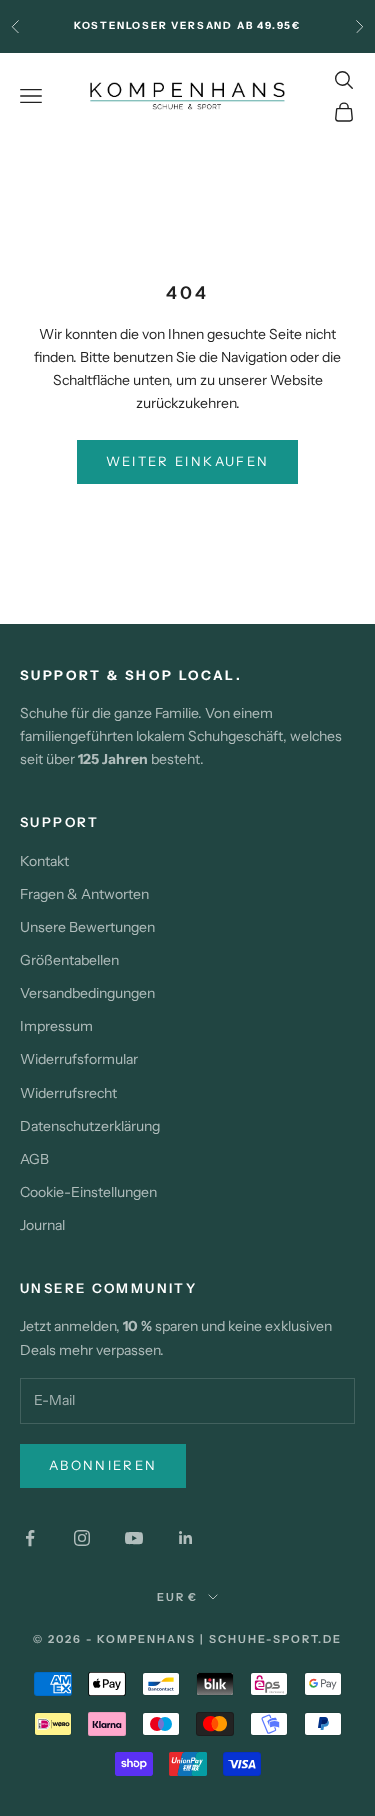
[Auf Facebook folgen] (30, 1538)
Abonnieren (103, 1465)
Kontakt (44, 861)
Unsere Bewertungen (87, 927)
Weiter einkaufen (187, 461)
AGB (34, 1159)
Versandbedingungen (87, 993)
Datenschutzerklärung (90, 1126)
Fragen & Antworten (84, 894)
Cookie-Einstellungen (88, 1192)
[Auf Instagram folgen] (82, 1538)
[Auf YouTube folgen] (134, 1538)
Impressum (56, 1026)
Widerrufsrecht (68, 1093)
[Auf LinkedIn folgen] (186, 1538)
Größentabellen (69, 960)
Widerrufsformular (79, 1059)
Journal (42, 1225)
